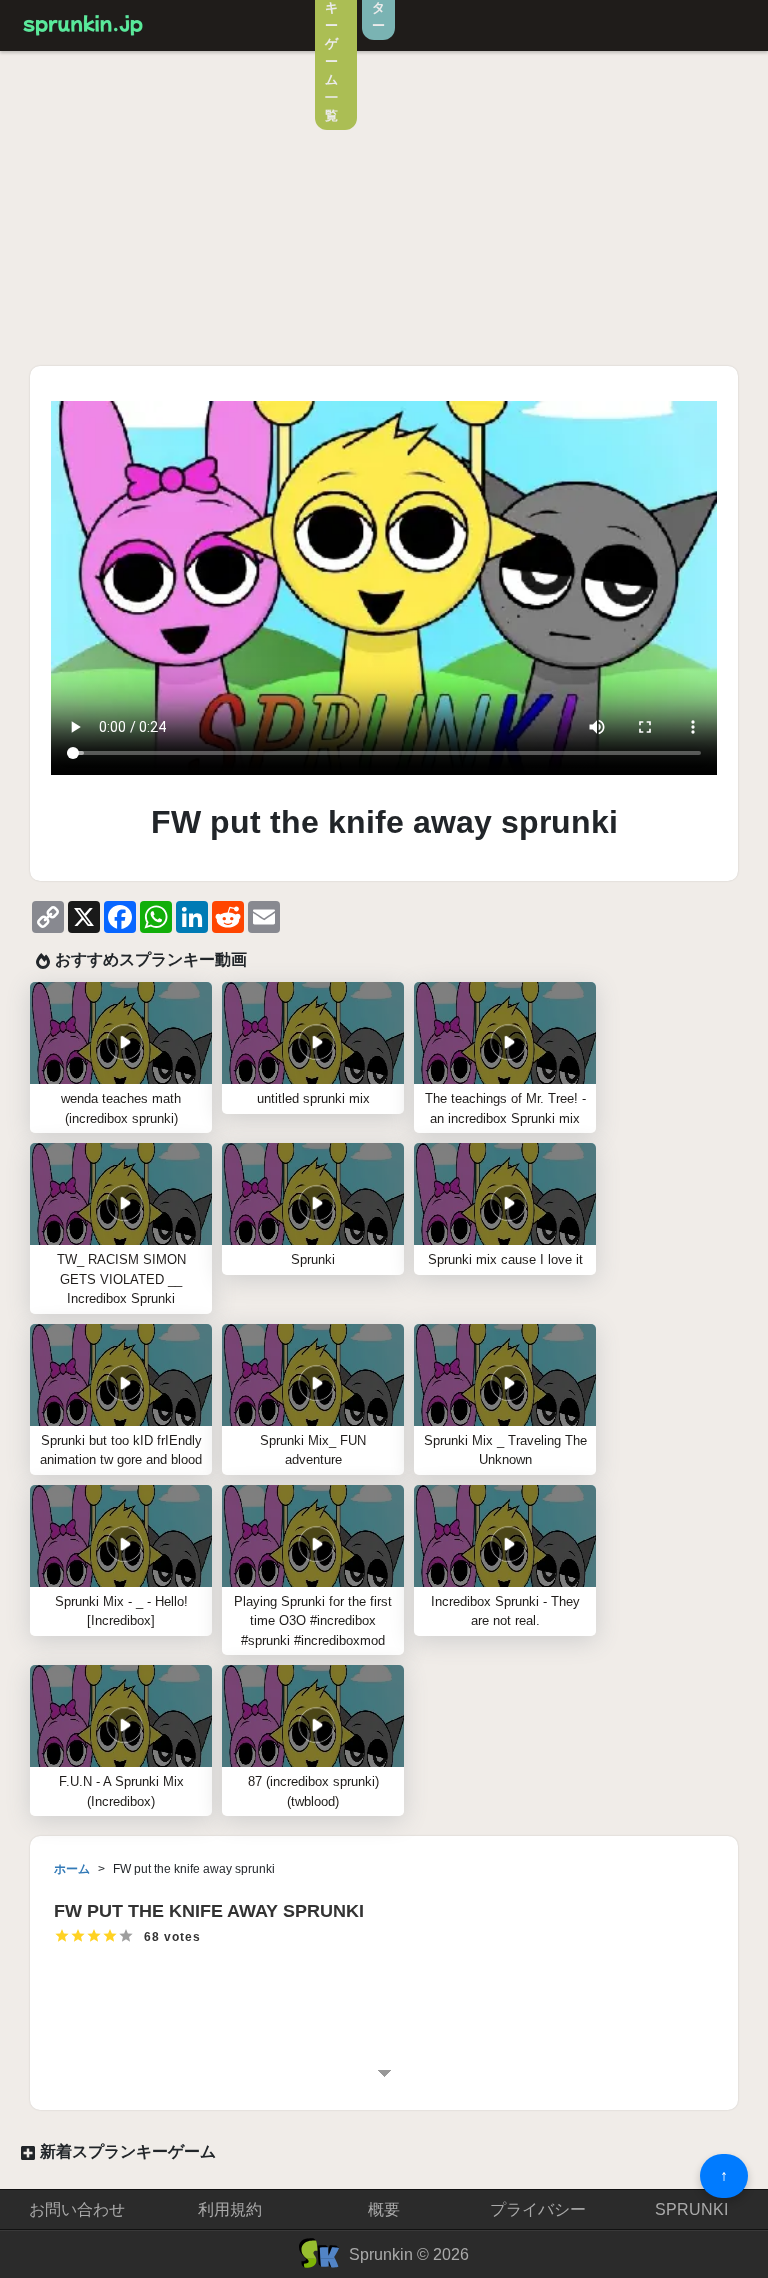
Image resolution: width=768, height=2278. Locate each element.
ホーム (72, 1869)
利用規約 (230, 2209)
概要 (384, 2209)
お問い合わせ (77, 2209)
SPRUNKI (691, 2209)
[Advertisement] (384, 211)
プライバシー (538, 2209)
